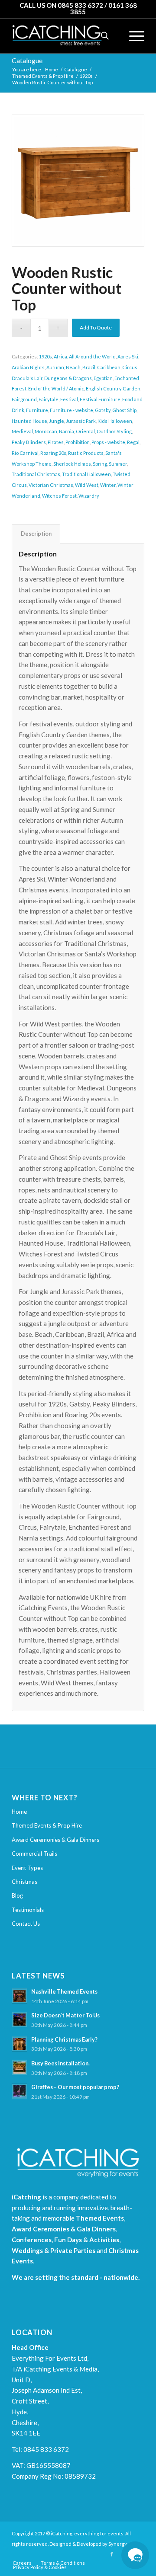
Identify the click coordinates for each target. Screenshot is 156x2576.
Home (19, 1812)
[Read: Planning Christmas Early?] (19, 2044)
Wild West (87, 485)
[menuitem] (132, 36)
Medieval (22, 431)
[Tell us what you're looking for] (135, 2555)
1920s (45, 356)
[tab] (36, 534)
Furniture (37, 410)
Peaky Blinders (29, 442)
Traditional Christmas (36, 474)
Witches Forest (59, 496)
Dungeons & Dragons (68, 378)
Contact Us (26, 1924)
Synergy (118, 2544)
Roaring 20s (53, 453)
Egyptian (103, 378)
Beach (73, 367)
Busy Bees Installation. (60, 2063)
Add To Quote (96, 328)
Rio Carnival (25, 453)
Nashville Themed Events (64, 1991)
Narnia (67, 431)
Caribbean (109, 367)
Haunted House (29, 421)
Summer (118, 464)
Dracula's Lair (27, 378)
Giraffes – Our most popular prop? (75, 2087)
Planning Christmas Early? (64, 2039)
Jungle (57, 421)
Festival (69, 399)
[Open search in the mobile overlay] (105, 36)
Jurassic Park (81, 421)
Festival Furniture (100, 399)
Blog (17, 1895)
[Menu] (132, 36)
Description (36, 534)
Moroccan (46, 431)
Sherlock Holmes (72, 464)
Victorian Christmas (51, 485)
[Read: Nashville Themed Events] (19, 1996)
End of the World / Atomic (56, 388)
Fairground (24, 399)
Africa (60, 356)
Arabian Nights (28, 367)
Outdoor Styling (114, 431)
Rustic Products (86, 453)
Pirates (56, 442)
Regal (133, 442)
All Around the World (92, 356)
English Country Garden (113, 388)
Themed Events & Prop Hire (47, 1825)
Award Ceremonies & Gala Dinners (55, 1840)
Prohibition (78, 442)
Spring (100, 464)
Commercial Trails (34, 1854)
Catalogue (27, 60)
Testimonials (28, 1910)
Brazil (89, 367)
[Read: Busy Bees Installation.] (19, 2068)
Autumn (55, 367)
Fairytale (49, 399)
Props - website (108, 442)
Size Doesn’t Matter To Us (65, 2015)
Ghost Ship (124, 410)
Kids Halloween (115, 421)
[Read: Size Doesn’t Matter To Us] (19, 2020)
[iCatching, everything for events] (65, 36)
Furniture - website (71, 410)
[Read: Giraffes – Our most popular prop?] (19, 2091)
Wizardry (89, 496)
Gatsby (103, 410)
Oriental (85, 431)
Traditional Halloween (86, 474)
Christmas (24, 1882)
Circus (130, 367)
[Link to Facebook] (112, 2554)
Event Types (27, 1868)
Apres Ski (128, 356)
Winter (108, 485)
